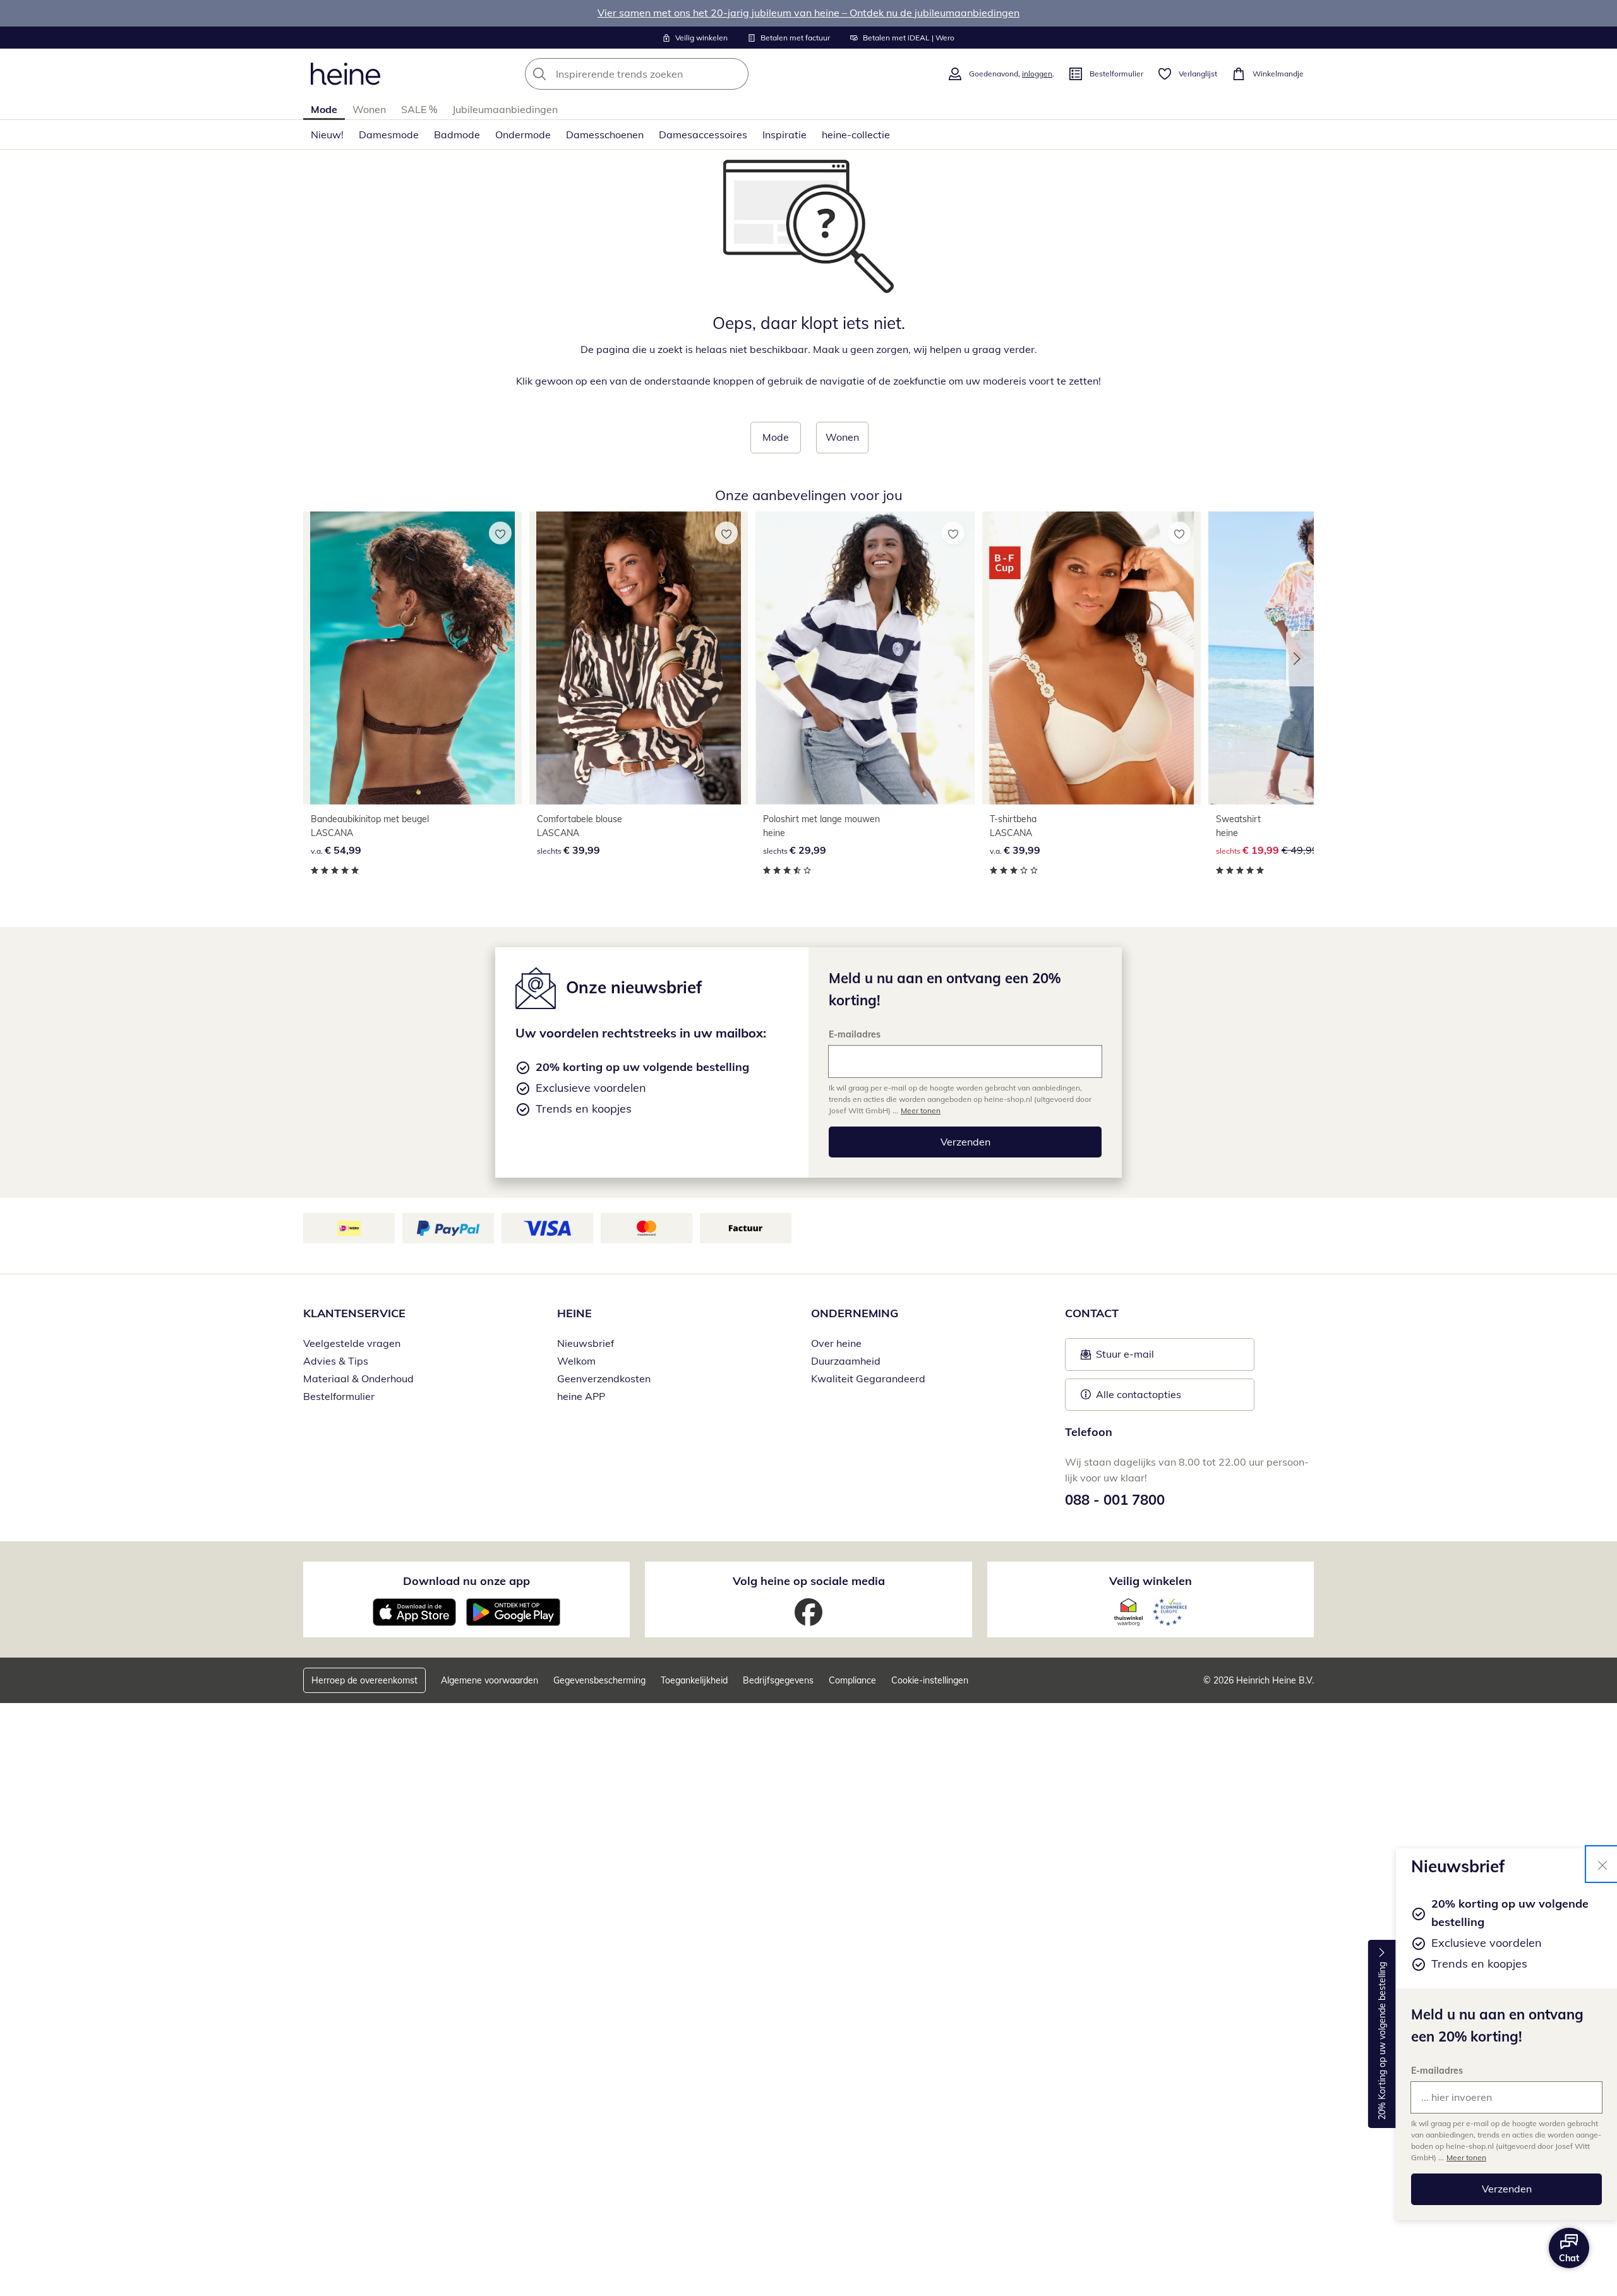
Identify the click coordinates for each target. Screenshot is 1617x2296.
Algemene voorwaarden (490, 1680)
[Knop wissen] (735, 74)
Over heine (836, 1343)
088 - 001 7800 (1115, 1500)
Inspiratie (784, 135)
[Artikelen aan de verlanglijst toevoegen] (500, 533)
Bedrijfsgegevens (778, 1680)
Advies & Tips (336, 1361)
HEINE (574, 1313)
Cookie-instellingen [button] (930, 1680)
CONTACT (1092, 1313)
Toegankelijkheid (694, 1680)
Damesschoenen (605, 135)
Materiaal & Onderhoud (358, 1378)
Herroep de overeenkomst (364, 1680)
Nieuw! (327, 135)
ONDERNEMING (855, 1313)
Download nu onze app (466, 1581)
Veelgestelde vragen (352, 1343)
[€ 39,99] (639, 658)
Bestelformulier (339, 1396)
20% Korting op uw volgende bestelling (1382, 2042)
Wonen (369, 109)
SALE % (419, 109)
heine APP (581, 1396)
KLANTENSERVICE (354, 1313)
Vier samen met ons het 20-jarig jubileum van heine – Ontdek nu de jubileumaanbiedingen (808, 13)
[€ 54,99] (412, 658)
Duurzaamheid (846, 1361)
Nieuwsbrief (586, 1343)
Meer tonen (1466, 2157)
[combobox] (664, 74)
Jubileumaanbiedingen (505, 109)
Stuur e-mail (1124, 1358)
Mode (324, 109)
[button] (1300, 659)
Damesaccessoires (703, 135)
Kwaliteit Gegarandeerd (868, 1378)
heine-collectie (856, 135)
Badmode (457, 135)
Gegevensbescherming (599, 1680)
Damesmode (389, 135)
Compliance (852, 1680)
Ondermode (523, 135)
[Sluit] (1602, 1864)
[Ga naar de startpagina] (346, 74)
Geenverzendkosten (604, 1378)
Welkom (576, 1361)
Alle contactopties (1139, 1394)
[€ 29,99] (865, 658)
